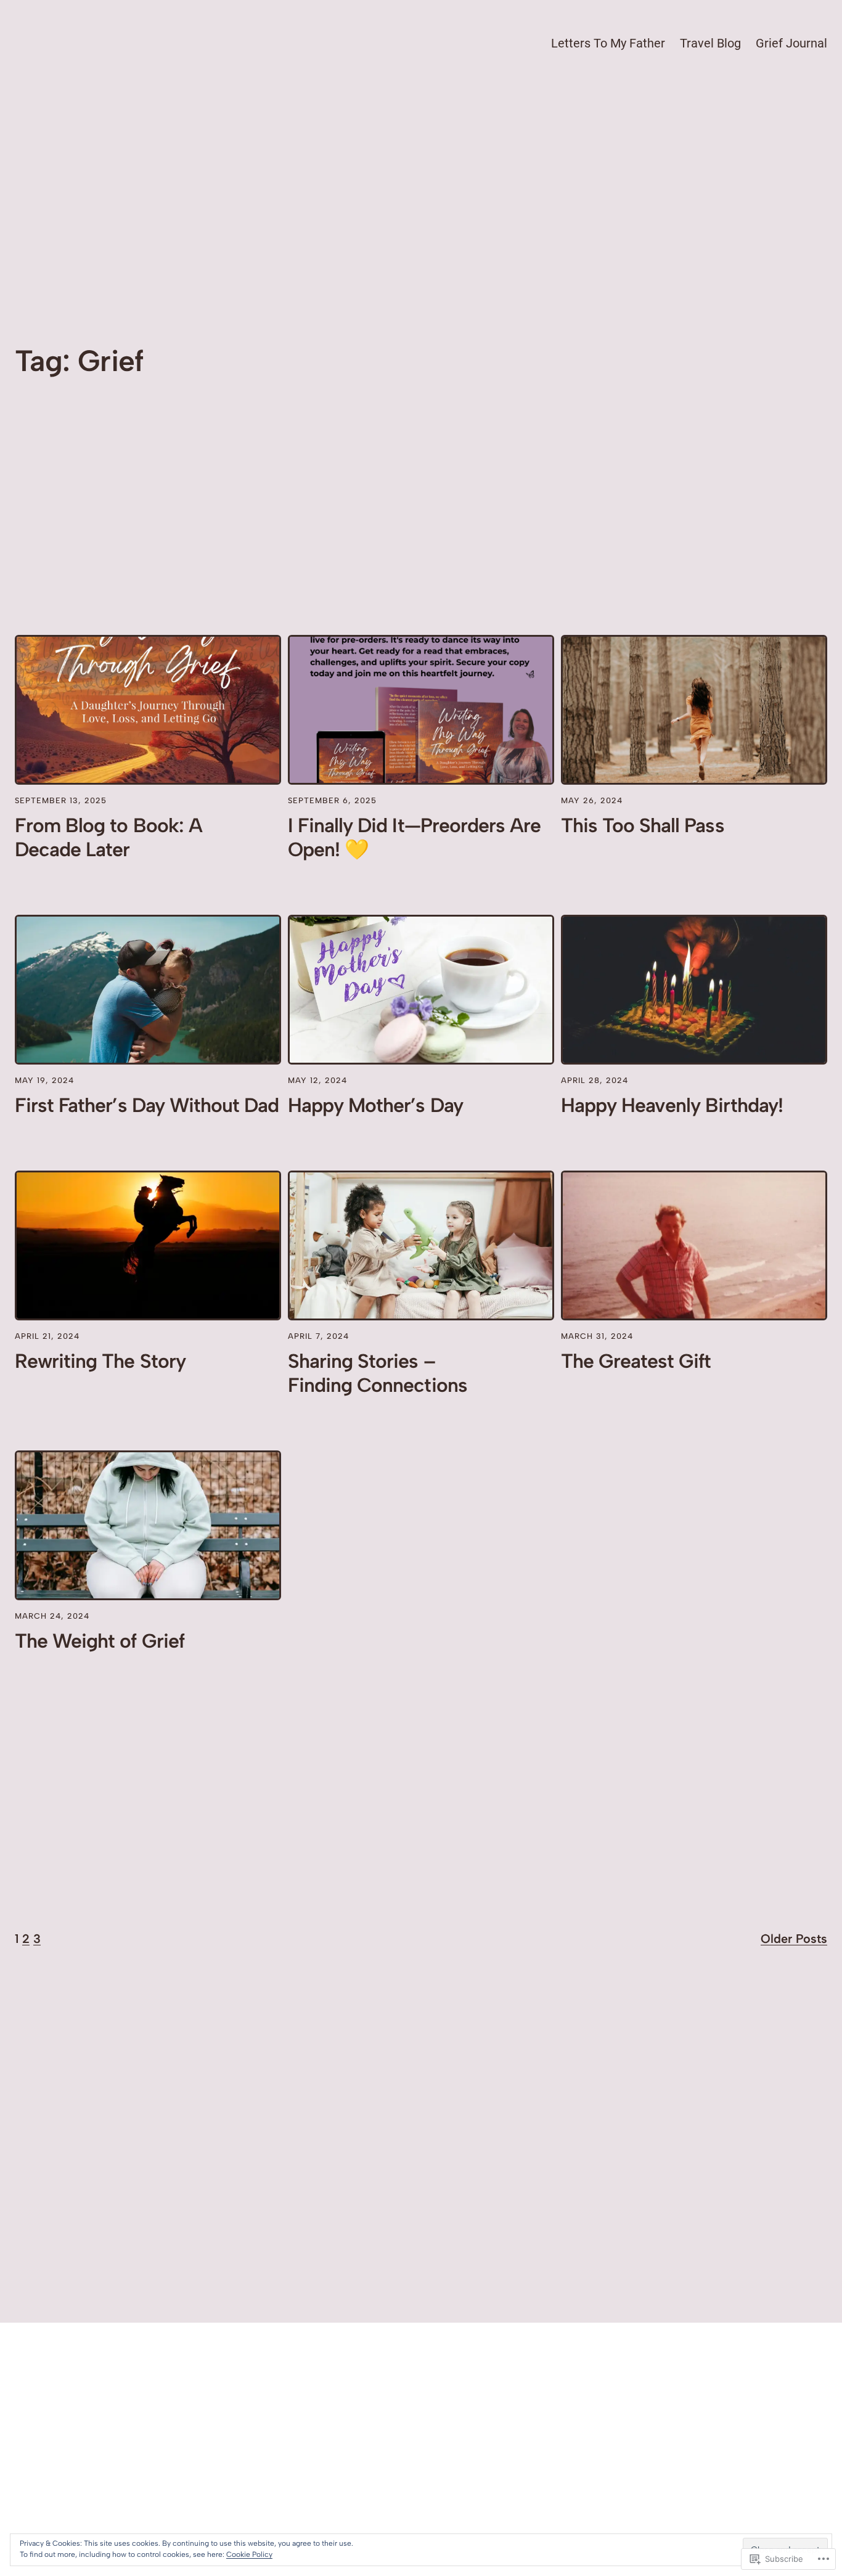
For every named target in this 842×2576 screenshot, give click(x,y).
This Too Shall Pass (643, 825)
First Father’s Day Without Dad (147, 1105)
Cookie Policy (249, 2554)
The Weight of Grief (100, 1641)
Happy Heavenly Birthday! (672, 1105)
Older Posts (794, 1939)
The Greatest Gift (636, 1361)
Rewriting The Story (100, 1361)
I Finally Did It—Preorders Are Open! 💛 (414, 837)
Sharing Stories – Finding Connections (378, 1373)
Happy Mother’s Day (375, 1105)
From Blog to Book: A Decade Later (108, 837)
